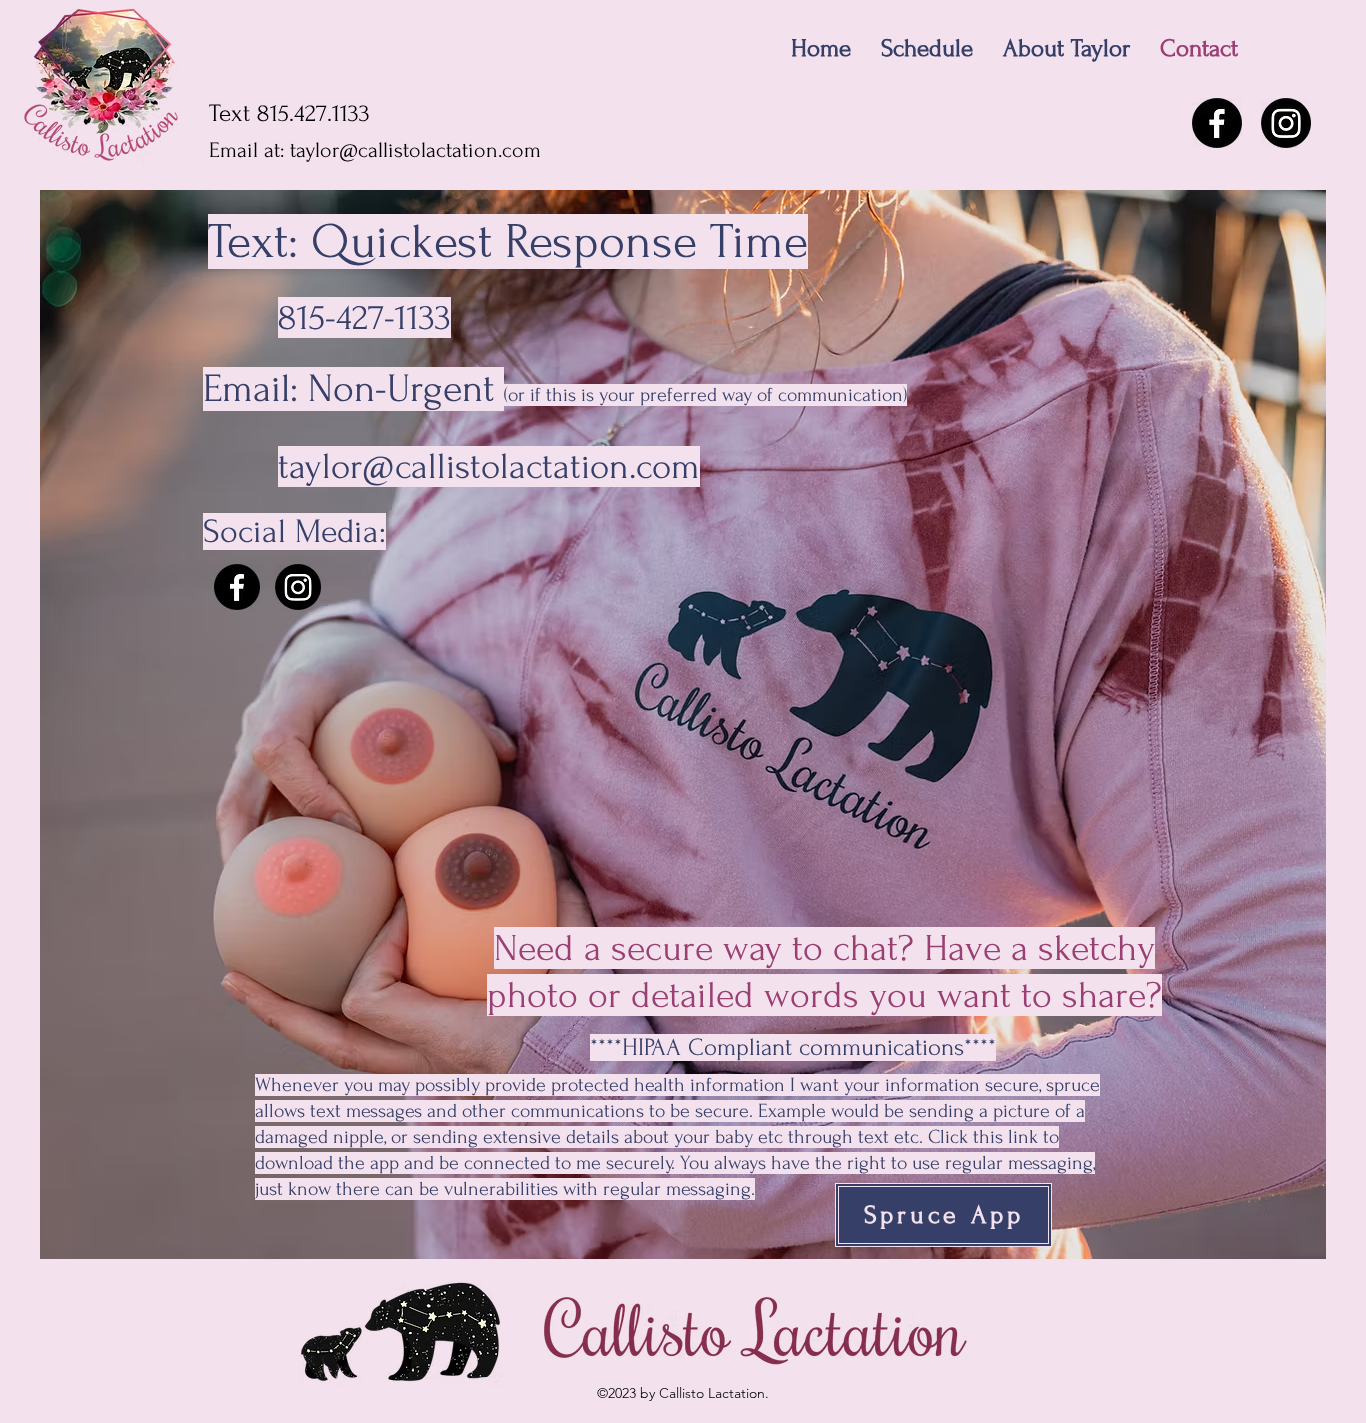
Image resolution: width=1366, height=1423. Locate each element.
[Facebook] (1217, 123)
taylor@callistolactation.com (415, 150)
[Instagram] (1286, 123)
